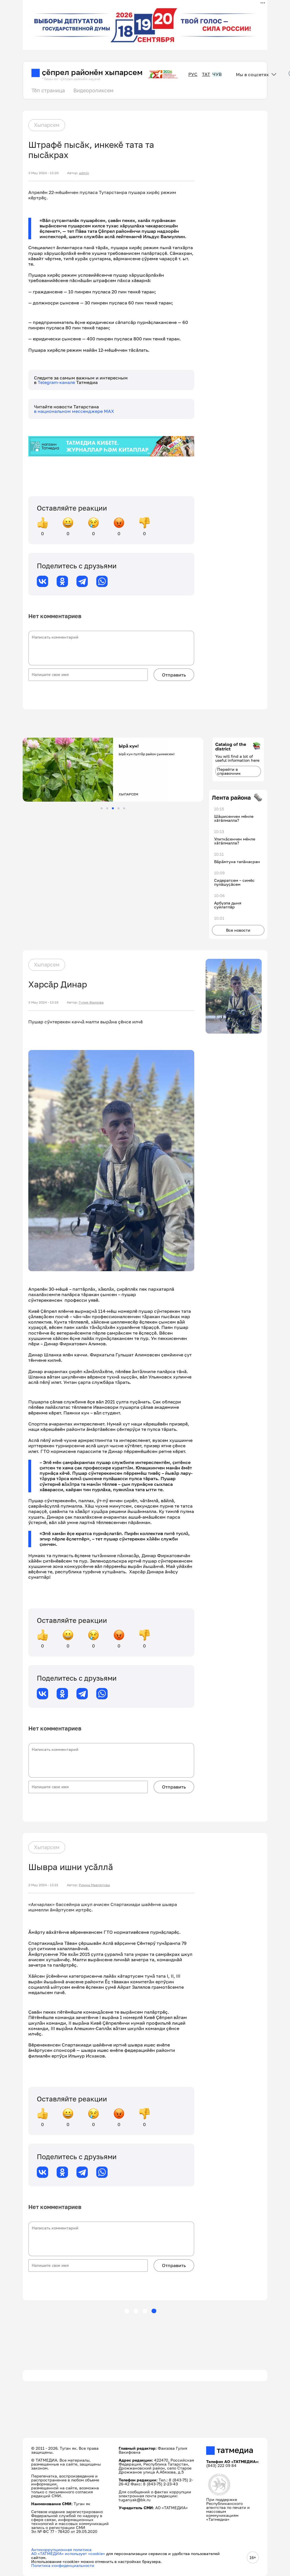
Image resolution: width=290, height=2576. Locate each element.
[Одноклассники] (62, 581)
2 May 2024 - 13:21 (43, 1885)
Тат (206, 74)
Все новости (238, 930)
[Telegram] (82, 581)
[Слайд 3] (113, 808)
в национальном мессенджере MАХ (74, 411)
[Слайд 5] (124, 808)
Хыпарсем (47, 125)
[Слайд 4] (119, 808)
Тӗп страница (48, 90)
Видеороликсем (93, 90)
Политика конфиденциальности (63, 2565)
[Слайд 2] (107, 808)
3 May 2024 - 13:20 (43, 173)
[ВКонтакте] (42, 581)
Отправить (174, 675)
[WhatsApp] (102, 581)
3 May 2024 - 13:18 (43, 1002)
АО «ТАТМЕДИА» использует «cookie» (68, 2553)
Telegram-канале (57, 382)
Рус (193, 74)
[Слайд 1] (102, 808)
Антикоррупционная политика (61, 2550)
